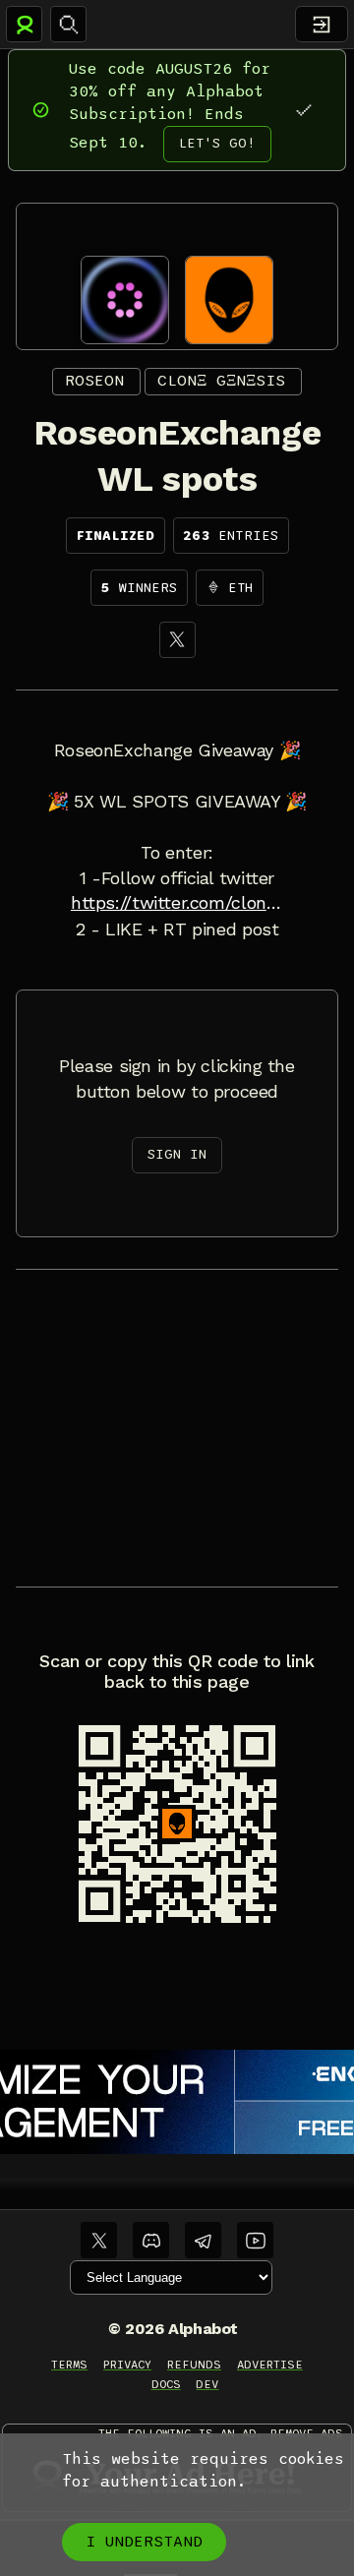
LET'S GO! (217, 143)
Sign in (177, 1154)
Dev (207, 2384)
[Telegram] (203, 2240)
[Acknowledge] (303, 110)
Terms (69, 2365)
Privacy (127, 2365)
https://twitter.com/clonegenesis (177, 903)
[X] (177, 640)
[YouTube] (255, 2240)
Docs (166, 2384)
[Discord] (151, 2240)
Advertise (270, 2365)
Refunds (194, 2365)
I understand (144, 2542)
